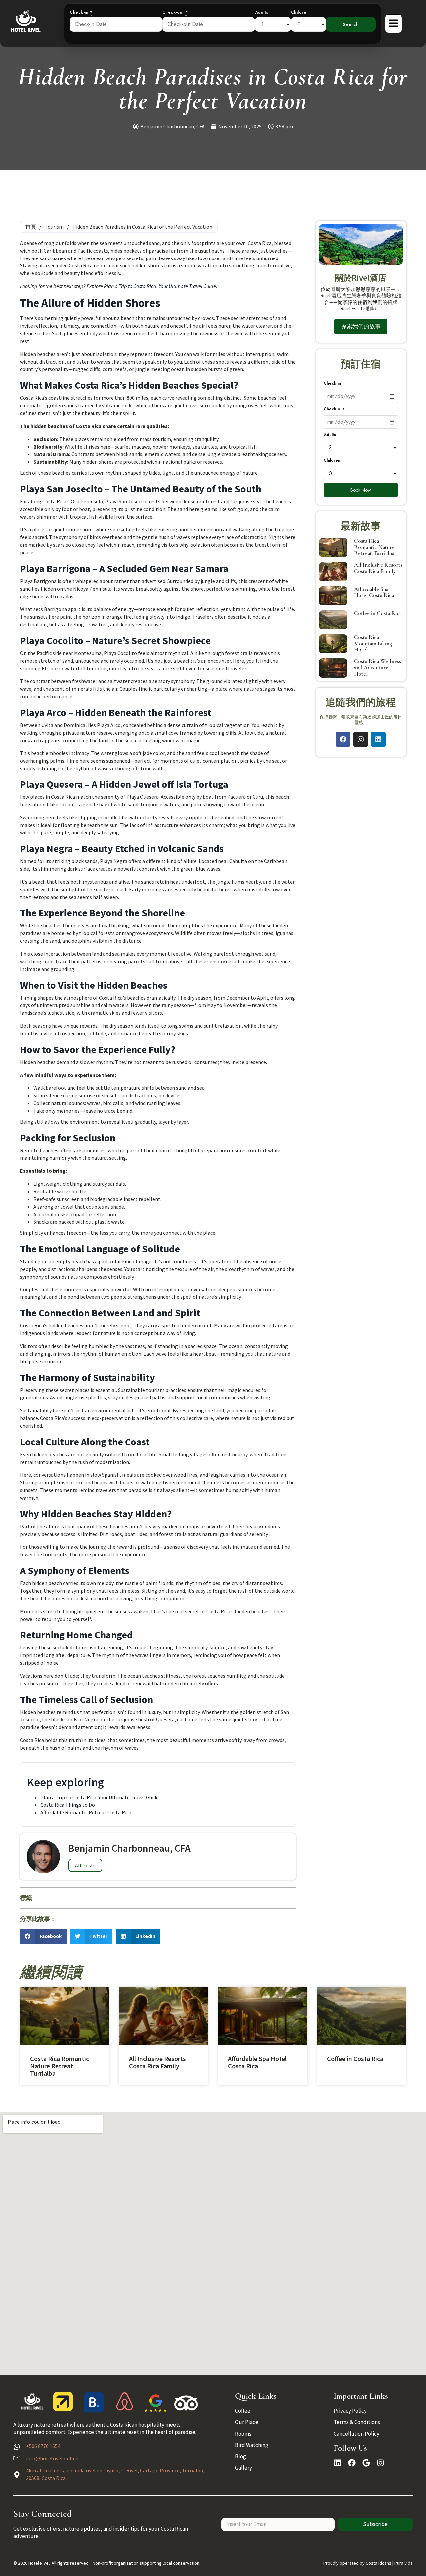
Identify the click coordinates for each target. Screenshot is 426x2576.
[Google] (366, 2463)
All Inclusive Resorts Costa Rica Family (378, 568)
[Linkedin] (378, 739)
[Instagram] (361, 739)
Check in (332, 384)
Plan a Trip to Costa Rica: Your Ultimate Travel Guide (160, 286)
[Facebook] (343, 739)
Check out (334, 409)
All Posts (85, 1865)
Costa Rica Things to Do (68, 1805)
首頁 (31, 227)
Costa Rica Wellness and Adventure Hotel (378, 667)
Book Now (361, 490)
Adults (262, 12)
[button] (43, 1936)
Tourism (54, 227)
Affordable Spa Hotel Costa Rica (374, 592)
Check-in (81, 12)
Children (300, 12)
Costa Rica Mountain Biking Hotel (373, 643)
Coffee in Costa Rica (378, 613)
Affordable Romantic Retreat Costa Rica (86, 1812)
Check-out (175, 12)
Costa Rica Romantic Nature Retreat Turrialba (374, 547)
